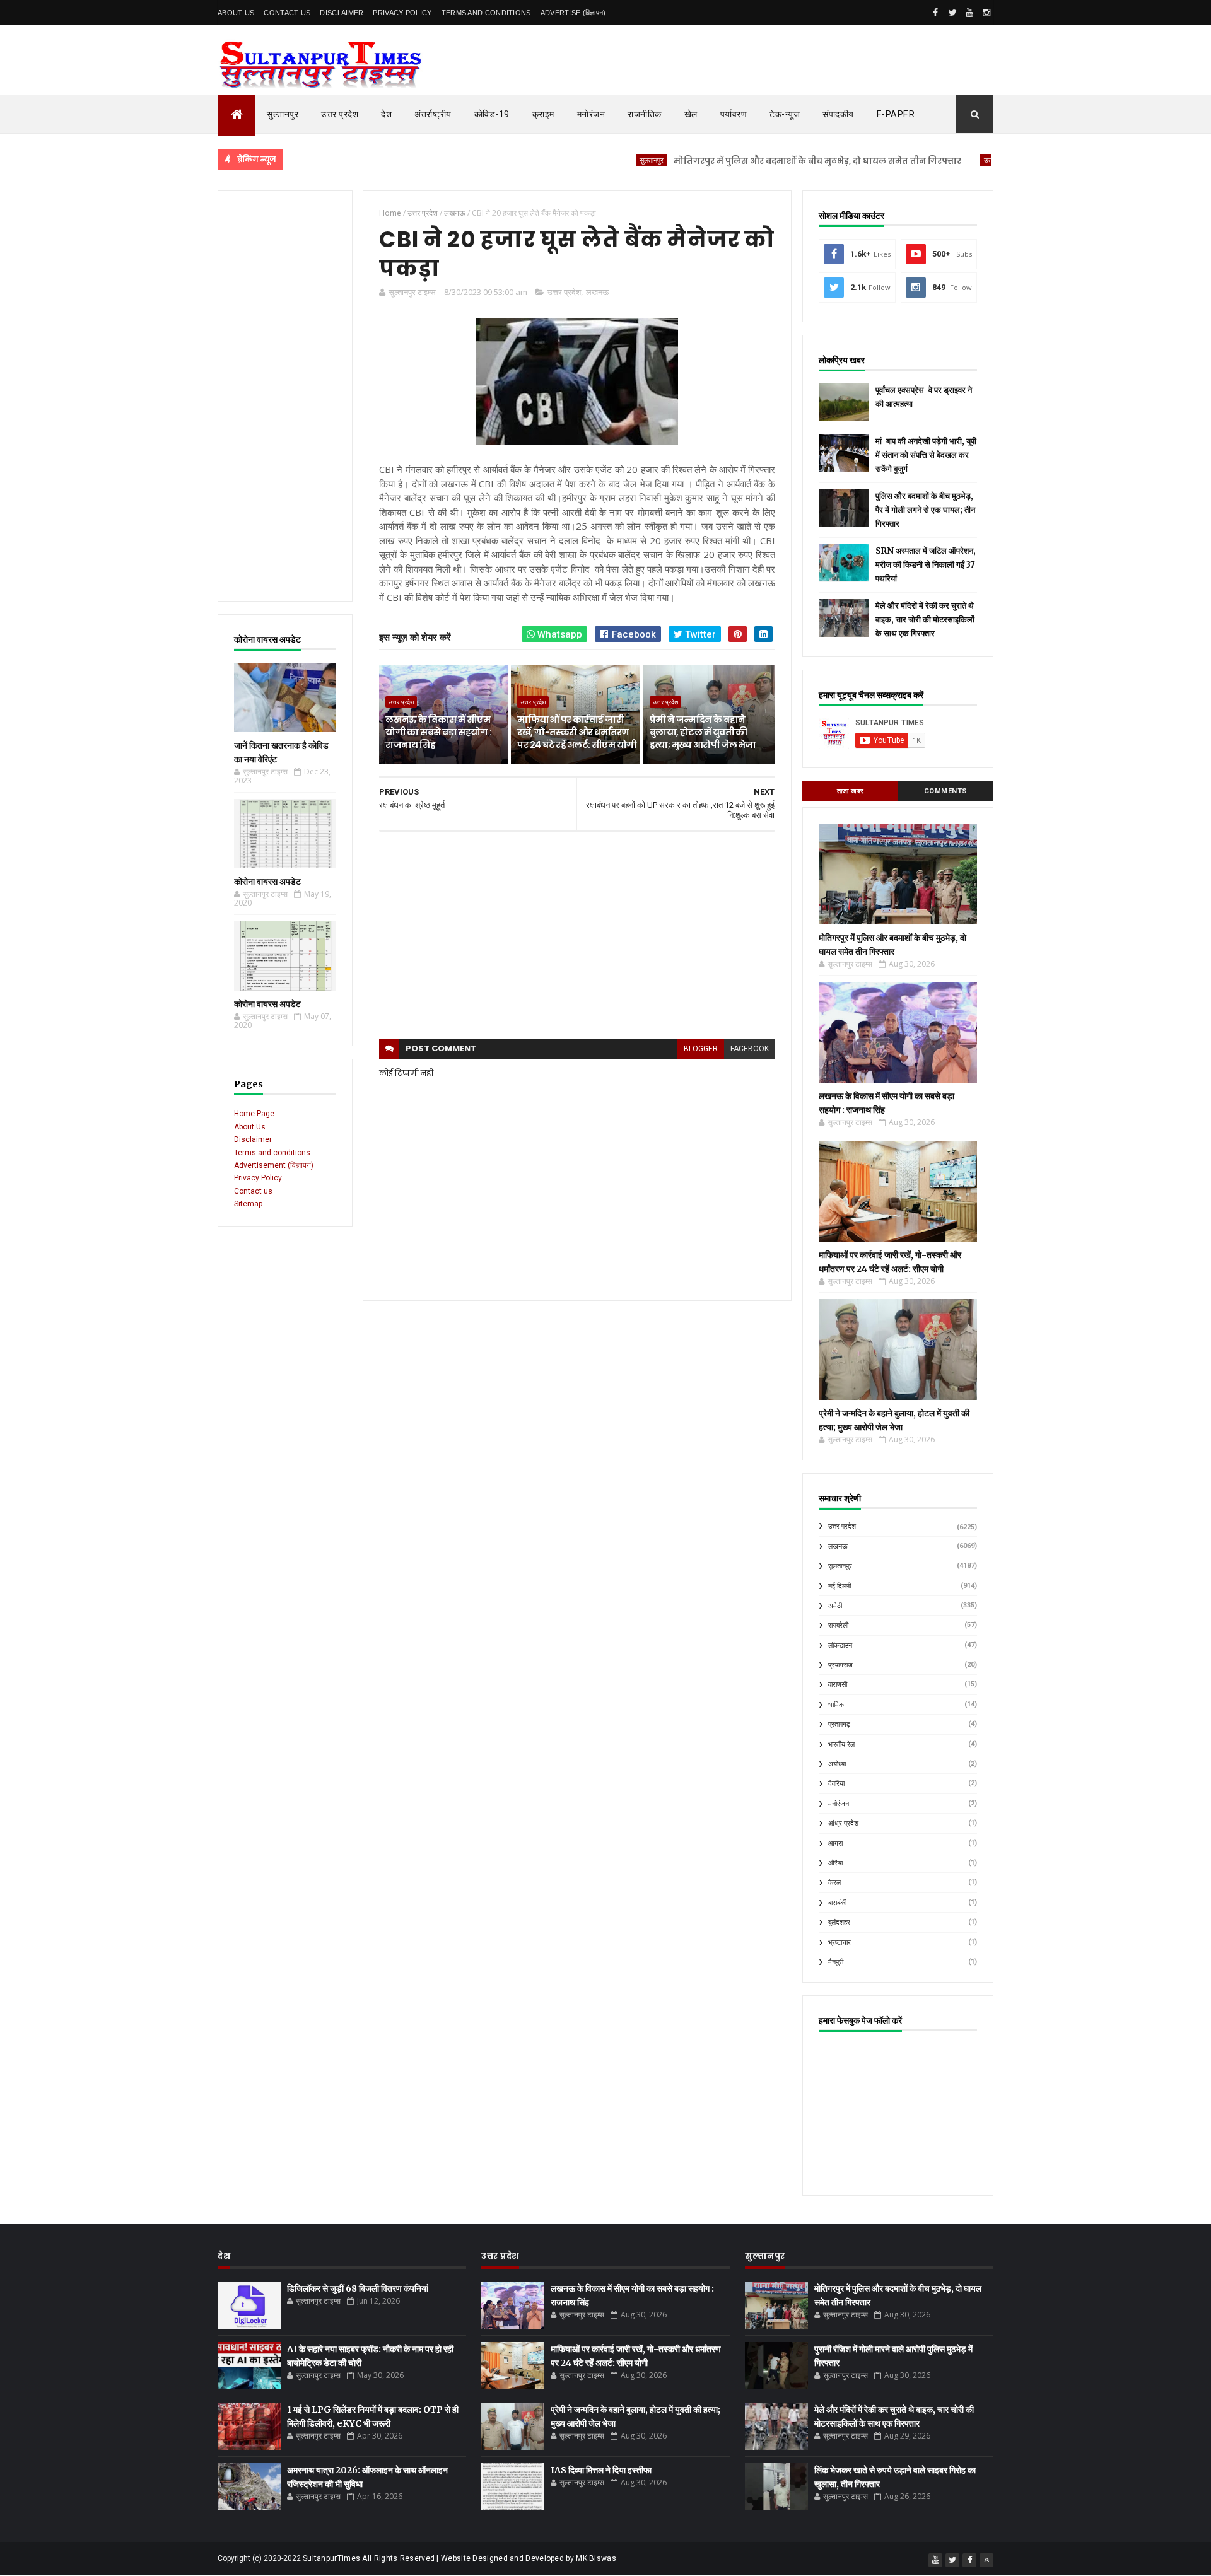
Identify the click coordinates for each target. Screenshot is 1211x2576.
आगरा (835, 1844)
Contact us (253, 1191)
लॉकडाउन (840, 1646)
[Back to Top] (986, 2560)
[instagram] (986, 13)
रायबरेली (838, 1625)
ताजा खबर (851, 791)
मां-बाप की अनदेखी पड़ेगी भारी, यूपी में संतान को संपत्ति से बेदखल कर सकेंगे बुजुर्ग (926, 455)
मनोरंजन (591, 114)
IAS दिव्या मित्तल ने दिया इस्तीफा (601, 2470)
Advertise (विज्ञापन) (573, 13)
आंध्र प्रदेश (843, 1823)
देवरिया (836, 1784)
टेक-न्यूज (785, 114)
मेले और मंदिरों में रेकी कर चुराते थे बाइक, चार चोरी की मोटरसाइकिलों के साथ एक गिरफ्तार (925, 620)
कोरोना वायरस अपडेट (267, 882)
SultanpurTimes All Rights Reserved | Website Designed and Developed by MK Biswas (459, 2558)
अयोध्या (837, 1764)
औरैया (835, 1863)
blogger (701, 1049)
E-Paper (896, 114)
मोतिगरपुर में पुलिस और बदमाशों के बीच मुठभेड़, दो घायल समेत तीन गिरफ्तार (754, 161)
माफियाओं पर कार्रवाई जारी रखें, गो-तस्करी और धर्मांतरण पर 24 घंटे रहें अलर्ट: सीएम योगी (577, 732)
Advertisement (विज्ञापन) (274, 1165)
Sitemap (248, 1204)
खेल (691, 114)
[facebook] (935, 13)
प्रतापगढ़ (839, 1724)
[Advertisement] (285, 396)
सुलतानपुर (588, 160)
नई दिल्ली (840, 1586)
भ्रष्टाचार (840, 1943)
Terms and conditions (486, 13)
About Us (236, 13)
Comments (946, 791)
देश (386, 114)
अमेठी (835, 1606)
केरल (834, 1883)
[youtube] (969, 13)
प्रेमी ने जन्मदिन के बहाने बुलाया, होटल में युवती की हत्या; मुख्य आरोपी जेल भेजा (703, 732)
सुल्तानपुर (283, 114)
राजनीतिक (645, 114)
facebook (750, 1049)
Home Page (254, 1114)
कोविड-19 (492, 114)
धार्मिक (836, 1705)
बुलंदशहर (839, 1922)
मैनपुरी (836, 1962)
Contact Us (287, 13)
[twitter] (952, 13)
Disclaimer (342, 13)
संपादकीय (838, 114)
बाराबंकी (837, 1903)
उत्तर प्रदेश (340, 114)
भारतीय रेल (841, 1745)
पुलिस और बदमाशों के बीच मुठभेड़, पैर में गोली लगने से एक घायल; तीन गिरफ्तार (925, 510)
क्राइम (543, 114)
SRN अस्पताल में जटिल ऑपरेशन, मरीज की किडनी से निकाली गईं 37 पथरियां (926, 565)
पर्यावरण (734, 114)
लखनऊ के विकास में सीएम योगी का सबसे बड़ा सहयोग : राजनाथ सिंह (438, 732)
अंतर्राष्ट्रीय (433, 114)
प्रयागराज (840, 1665)
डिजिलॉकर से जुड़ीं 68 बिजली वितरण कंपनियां (358, 2288)
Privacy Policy (402, 13)
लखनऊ (597, 292)
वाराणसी (838, 1685)
